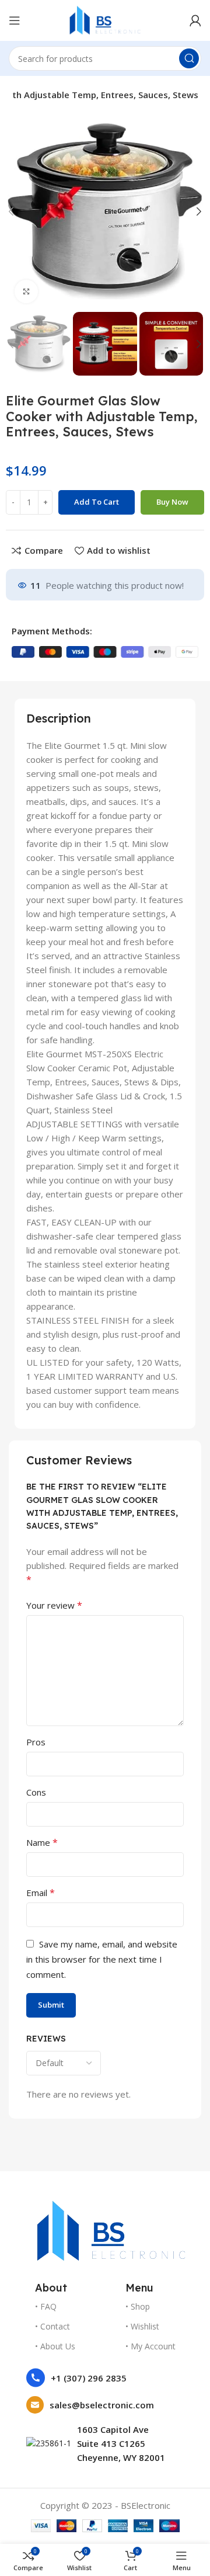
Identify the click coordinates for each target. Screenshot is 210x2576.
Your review (54, 1605)
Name (42, 1842)
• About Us (55, 2346)
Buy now (172, 502)
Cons (36, 1792)
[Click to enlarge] (26, 291)
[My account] (195, 20)
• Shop (138, 2306)
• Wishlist (142, 2326)
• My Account (150, 2346)
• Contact (52, 2326)
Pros (36, 1742)
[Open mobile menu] (15, 20)
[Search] (189, 58)
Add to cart (97, 502)
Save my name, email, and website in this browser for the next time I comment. (102, 1959)
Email (41, 1893)
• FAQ (46, 2306)
